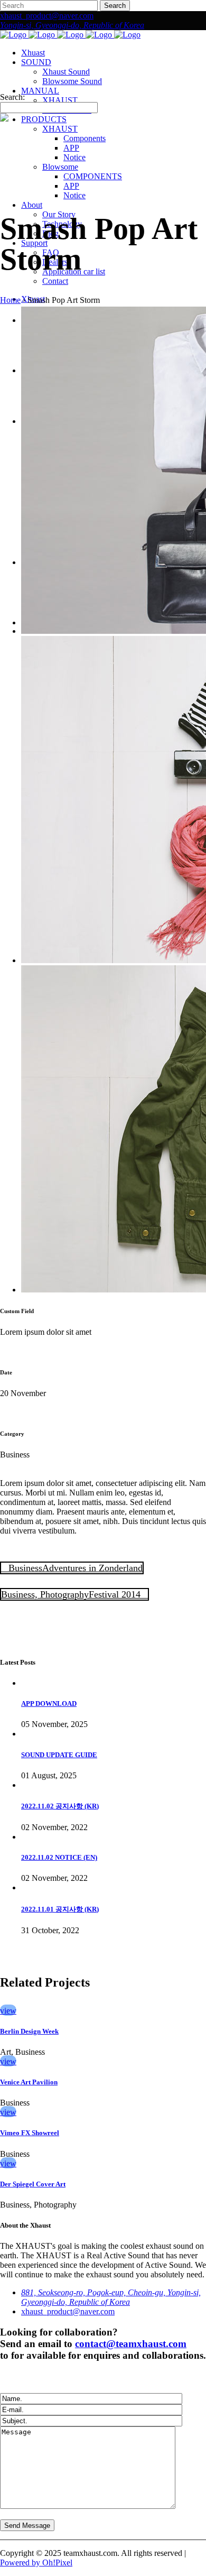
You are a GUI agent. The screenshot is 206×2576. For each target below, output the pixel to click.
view (8, 2011)
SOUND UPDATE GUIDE (59, 1755)
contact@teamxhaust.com (131, 2344)
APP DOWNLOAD (49, 1704)
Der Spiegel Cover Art (33, 2184)
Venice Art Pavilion (29, 2082)
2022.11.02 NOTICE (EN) (59, 1857)
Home (10, 300)
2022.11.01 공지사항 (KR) (60, 1909)
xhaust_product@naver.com (47, 16)
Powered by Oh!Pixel (36, 2563)
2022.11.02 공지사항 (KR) (60, 1806)
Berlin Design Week (29, 2031)
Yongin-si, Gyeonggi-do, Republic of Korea (72, 25)
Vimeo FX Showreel (30, 2133)
